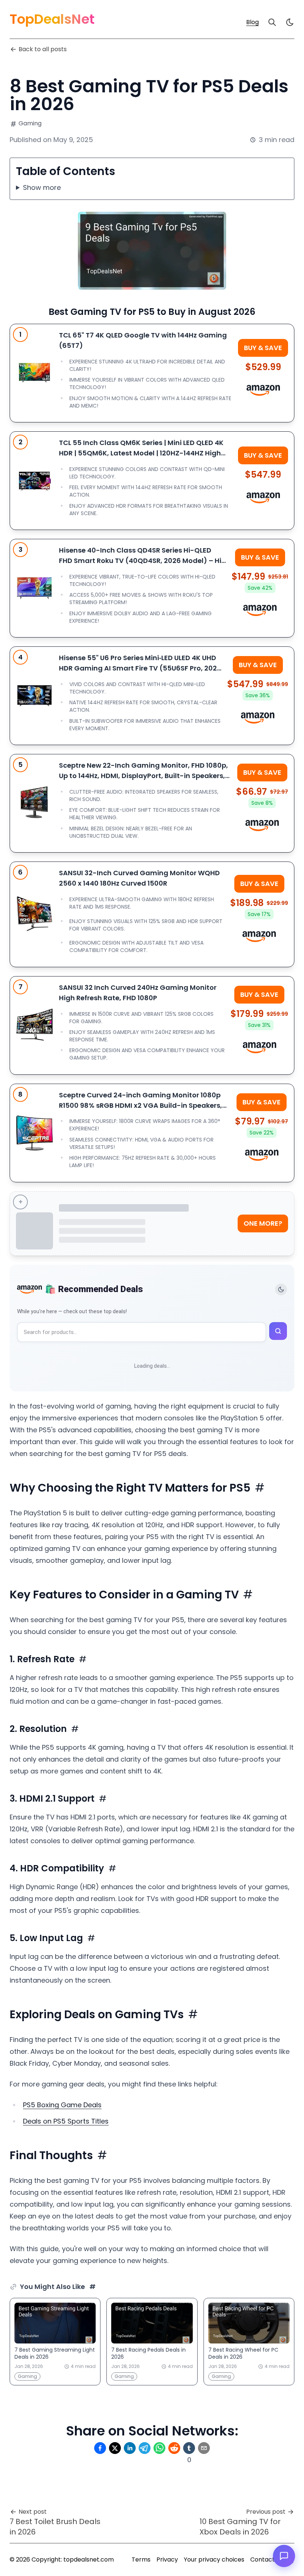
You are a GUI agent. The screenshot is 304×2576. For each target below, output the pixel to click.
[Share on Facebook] (100, 2448)
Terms (141, 2559)
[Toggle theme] (281, 1289)
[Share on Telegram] (145, 2448)
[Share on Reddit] (174, 2448)
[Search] (272, 22)
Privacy (167, 2559)
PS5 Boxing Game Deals (62, 2105)
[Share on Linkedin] (130, 2448)
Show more (42, 187)
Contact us (266, 2559)
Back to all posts (43, 49)
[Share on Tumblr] (189, 2448)
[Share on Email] (204, 2448)
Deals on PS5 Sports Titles (66, 2121)
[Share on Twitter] (115, 2448)
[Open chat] (284, 2556)
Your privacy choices (214, 2559)
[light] (290, 22)
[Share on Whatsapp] (159, 2448)
